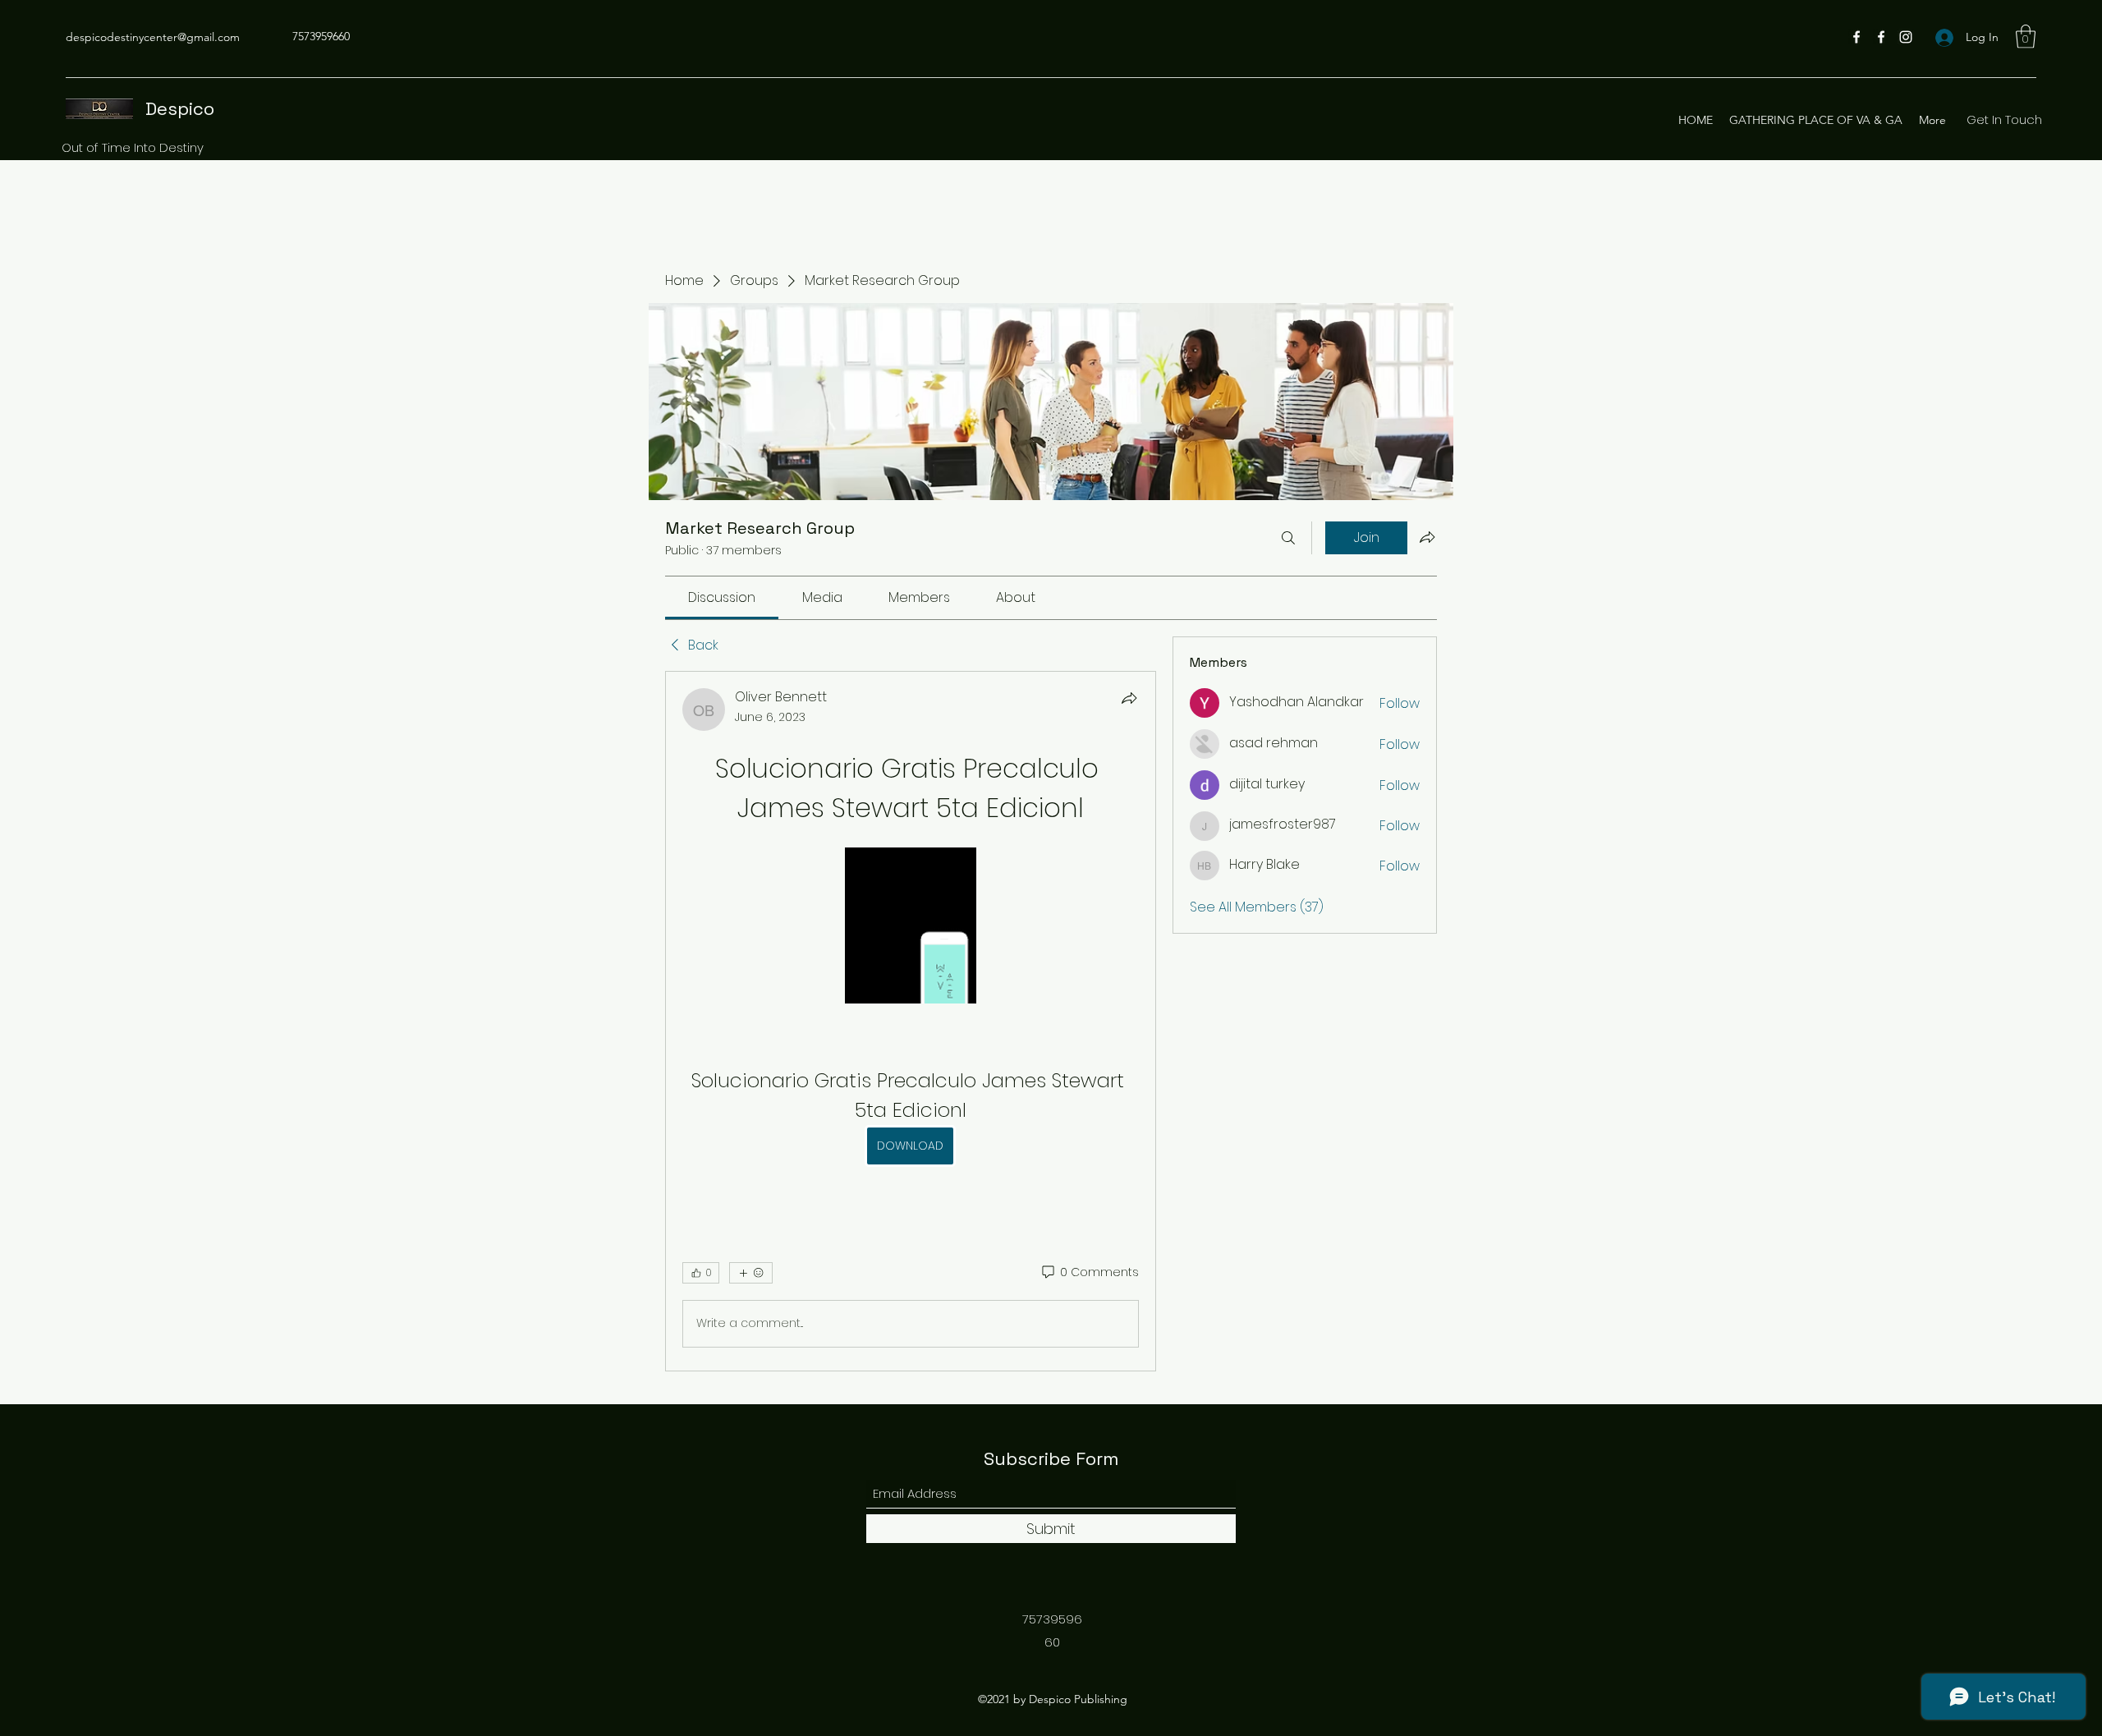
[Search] (1288, 538)
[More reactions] (751, 1273)
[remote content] (911, 927)
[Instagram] (1906, 37)
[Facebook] (1856, 37)
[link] (722, 597)
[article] (911, 1021)
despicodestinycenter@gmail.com (153, 37)
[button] (2026, 37)
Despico (180, 108)
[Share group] (1427, 537)
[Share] (1129, 698)
